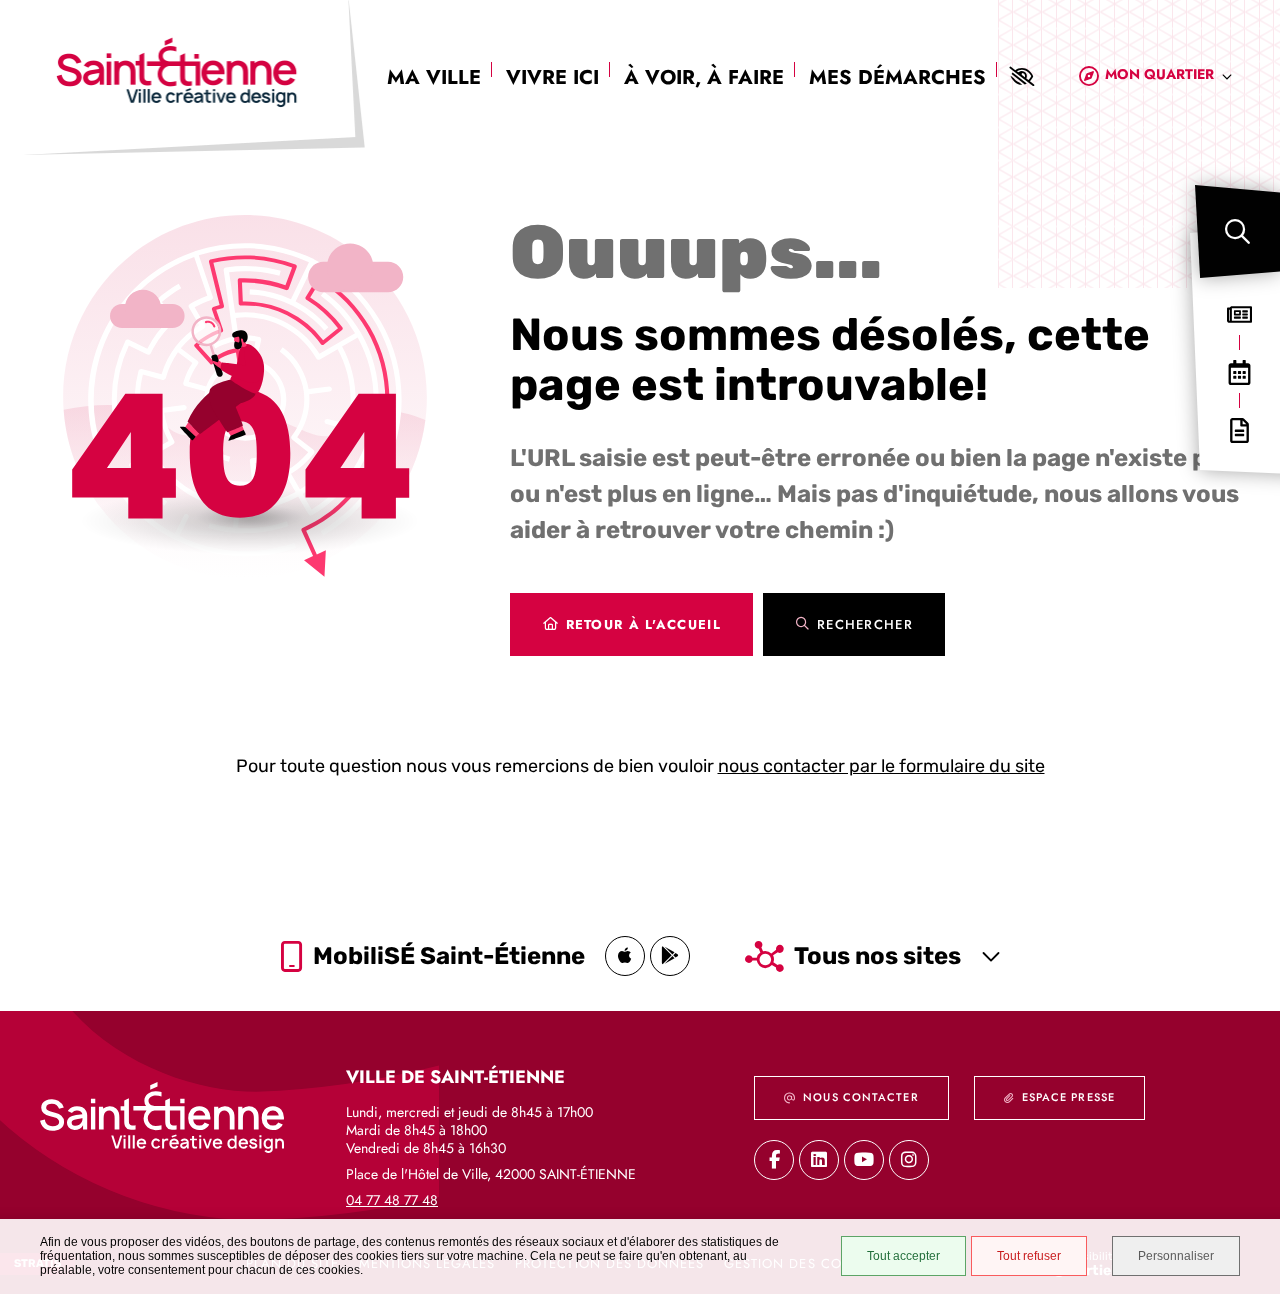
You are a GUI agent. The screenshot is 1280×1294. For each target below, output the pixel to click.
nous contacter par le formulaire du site (881, 766)
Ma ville (434, 77)
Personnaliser (1176, 1256)
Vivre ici (552, 77)
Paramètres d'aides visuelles (1021, 77)
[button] (1237, 231)
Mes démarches (897, 77)
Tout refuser (1029, 1256)
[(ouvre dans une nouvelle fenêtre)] (625, 956)
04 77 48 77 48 (392, 1200)
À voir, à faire (704, 77)
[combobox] (1169, 77)
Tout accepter (903, 1256)
